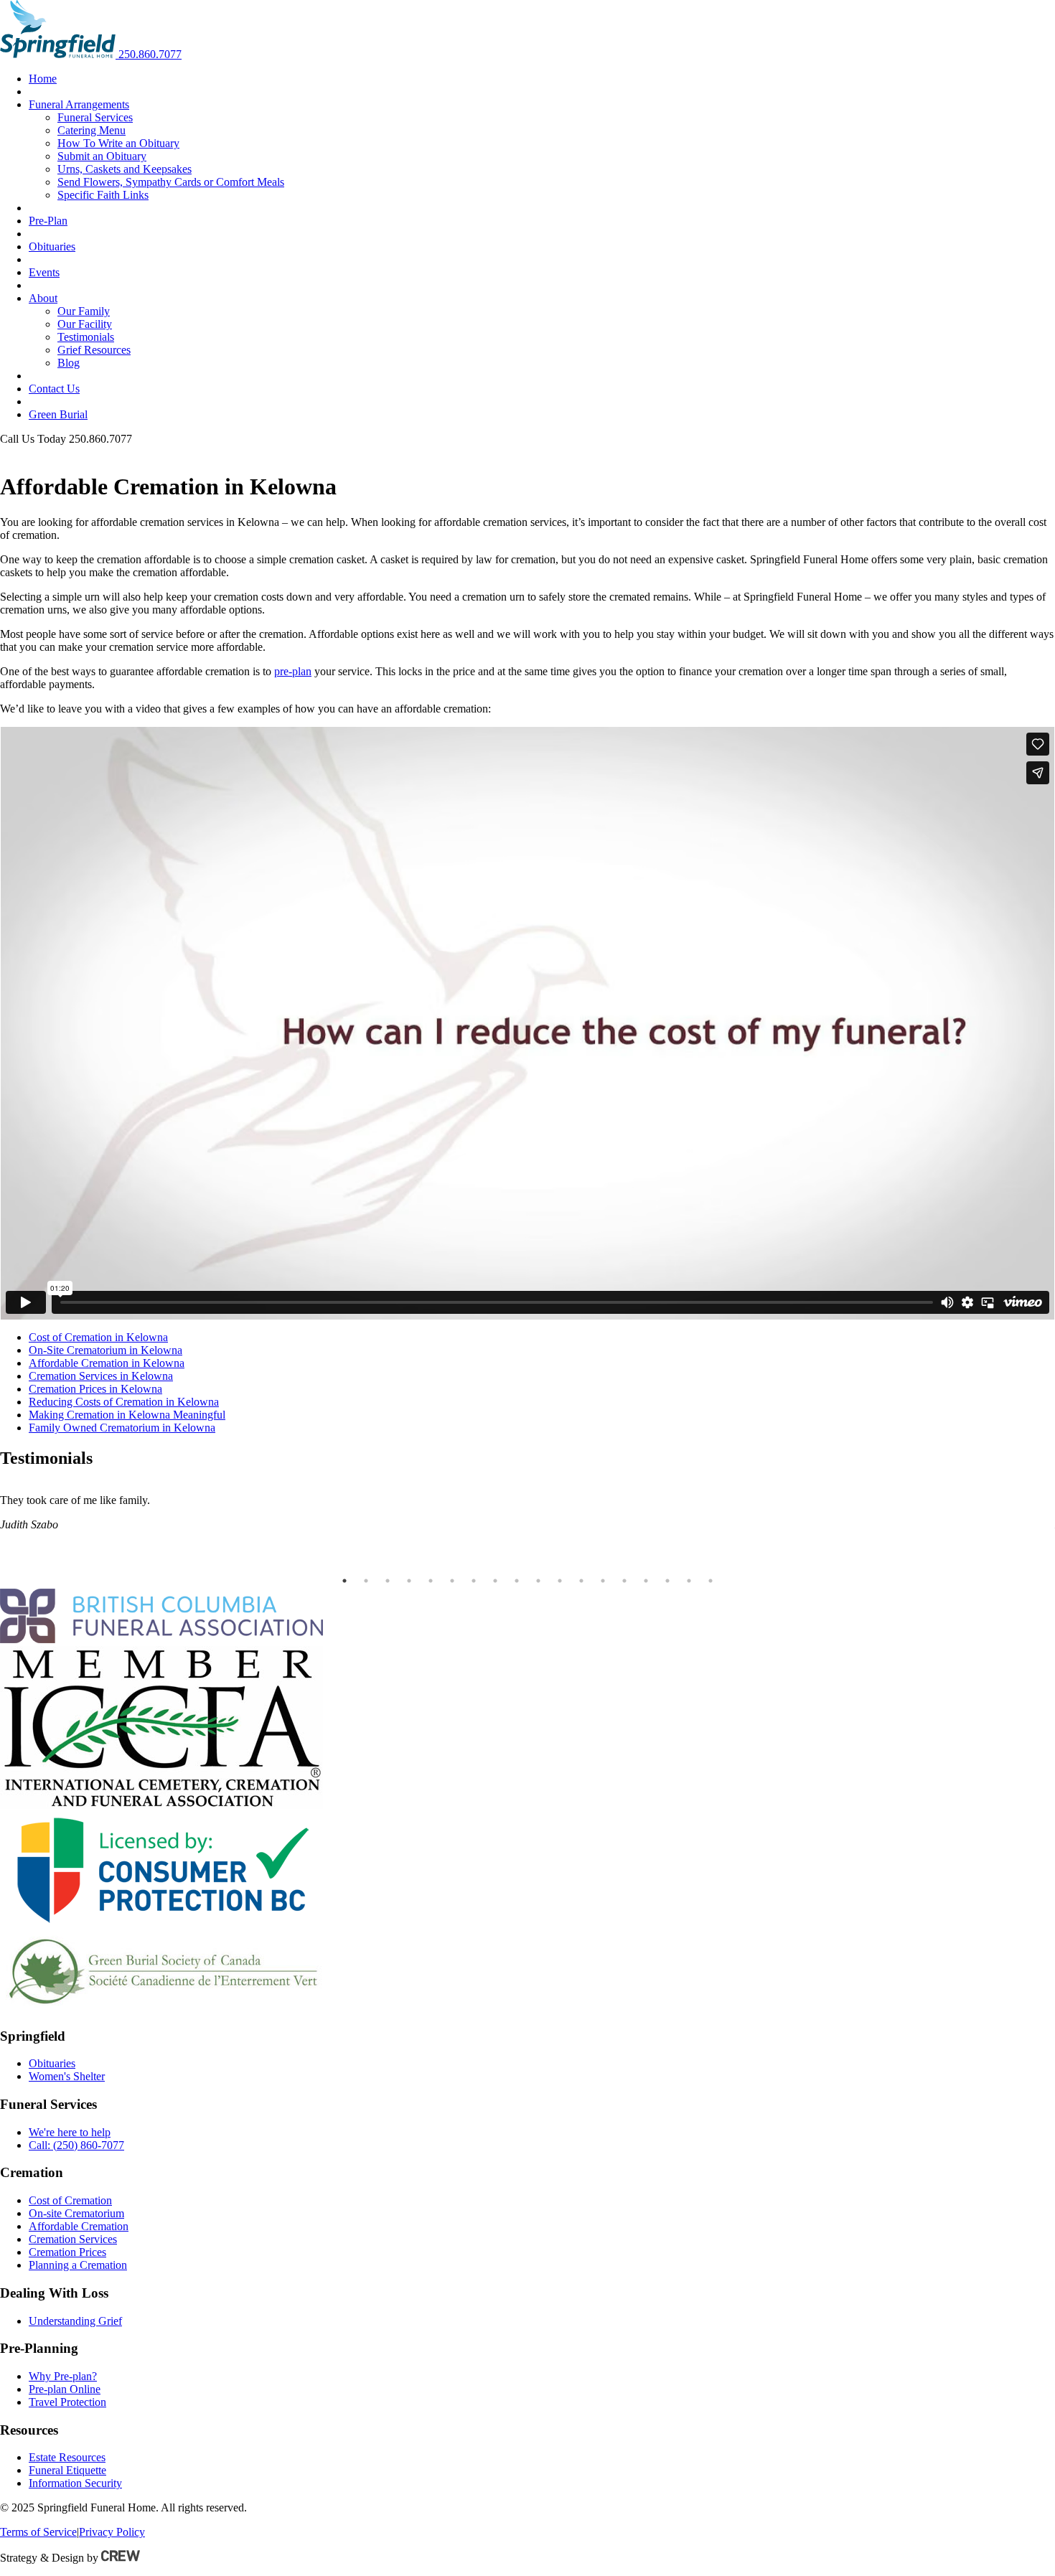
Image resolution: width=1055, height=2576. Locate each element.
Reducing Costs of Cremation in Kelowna (124, 1402)
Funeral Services (95, 117)
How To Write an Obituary (118, 143)
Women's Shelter (67, 2076)
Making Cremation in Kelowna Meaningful (127, 1415)
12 (581, 1581)
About (43, 298)
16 (667, 1581)
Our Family (84, 311)
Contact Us (54, 389)
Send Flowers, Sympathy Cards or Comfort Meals (171, 182)
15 (646, 1581)
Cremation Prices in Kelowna (95, 1389)
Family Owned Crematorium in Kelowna (122, 1428)
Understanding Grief (75, 2321)
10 (538, 1581)
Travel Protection (67, 2402)
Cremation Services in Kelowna (101, 1376)
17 (689, 1581)
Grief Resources (94, 350)
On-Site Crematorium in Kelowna (105, 1350)
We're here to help (70, 2132)
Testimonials (86, 337)
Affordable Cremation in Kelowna (107, 1363)
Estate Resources (67, 2457)
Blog (69, 363)
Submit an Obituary (102, 156)
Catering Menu (92, 130)
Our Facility (85, 324)
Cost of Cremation (70, 2200)
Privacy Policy (112, 2532)
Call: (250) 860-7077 (76, 2145)
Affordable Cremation (79, 2226)
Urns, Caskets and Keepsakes (125, 169)
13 (603, 1581)
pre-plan (293, 671)
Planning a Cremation (78, 2265)
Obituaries (52, 246)
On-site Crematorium (76, 2213)
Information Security (75, 2483)
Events (44, 272)
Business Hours (36, 452)
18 (711, 1581)
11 (560, 1581)
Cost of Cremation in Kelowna (98, 1337)
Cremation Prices (67, 2252)
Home (43, 79)
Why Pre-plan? (63, 2376)
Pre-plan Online (65, 2389)
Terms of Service (38, 2532)
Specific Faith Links (103, 195)
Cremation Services (73, 2239)
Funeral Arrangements (79, 104)
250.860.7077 (150, 54)
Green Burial (58, 414)
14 (624, 1581)
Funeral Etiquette (67, 2470)
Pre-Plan (48, 221)
